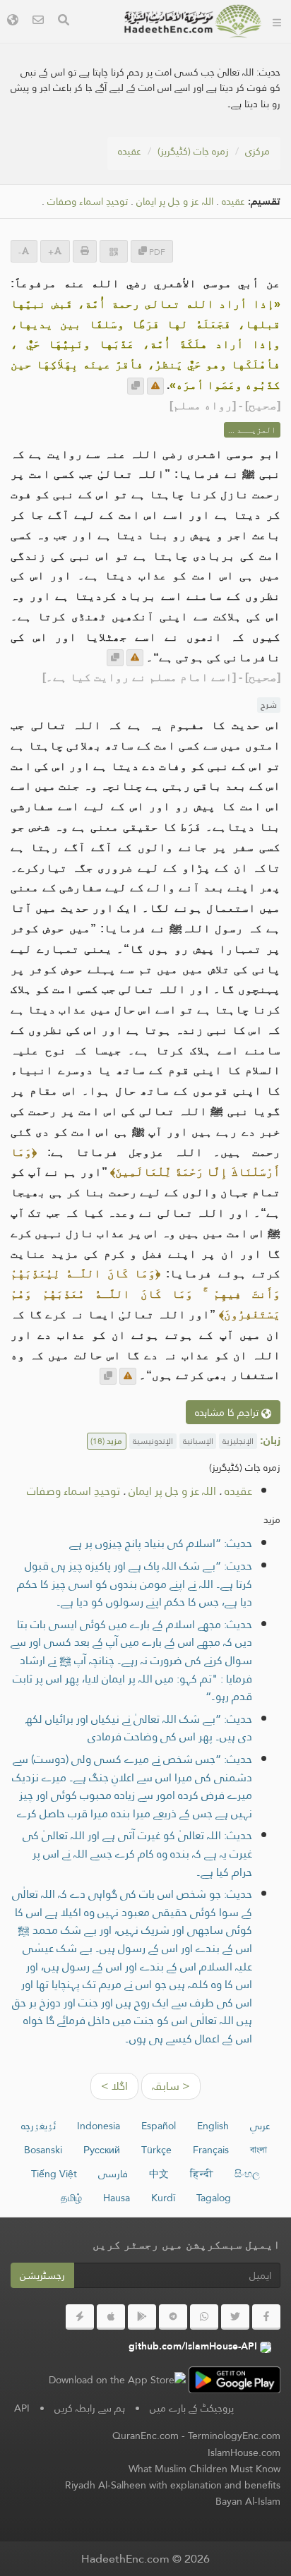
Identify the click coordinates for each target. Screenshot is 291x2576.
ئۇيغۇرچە (38, 2126)
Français (211, 2150)
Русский (102, 2150)
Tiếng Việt (54, 2174)
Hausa (117, 2198)
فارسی (113, 2174)
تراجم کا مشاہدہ (228, 1412)
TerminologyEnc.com (234, 2436)
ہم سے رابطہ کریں (90, 2408)
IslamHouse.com (244, 2452)
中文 (159, 2174)
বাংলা (259, 2150)
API (22, 2408)
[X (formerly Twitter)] (235, 2317)
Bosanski (43, 2150)
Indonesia (99, 2126)
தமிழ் (71, 2198)
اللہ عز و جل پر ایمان (175, 201)
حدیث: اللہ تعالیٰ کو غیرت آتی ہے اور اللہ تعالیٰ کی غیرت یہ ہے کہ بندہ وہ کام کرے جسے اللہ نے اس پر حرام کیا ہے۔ (137, 1853)
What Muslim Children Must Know (204, 2469)
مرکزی (257, 151)
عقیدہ (130, 151)
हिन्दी (202, 2174)
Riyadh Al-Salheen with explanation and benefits (173, 2485)
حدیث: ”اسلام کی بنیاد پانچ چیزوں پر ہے (161, 1543)
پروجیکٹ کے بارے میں (192, 2408)
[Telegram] (173, 2317)
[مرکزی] (277, 21)
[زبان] (13, 22)
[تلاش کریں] (64, 22)
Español (159, 2126)
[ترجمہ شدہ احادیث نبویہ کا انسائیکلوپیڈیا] (193, 21)
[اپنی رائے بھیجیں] (155, 386)
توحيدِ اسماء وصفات (88, 201)
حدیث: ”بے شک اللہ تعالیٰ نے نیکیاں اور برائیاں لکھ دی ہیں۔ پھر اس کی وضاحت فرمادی (139, 1728)
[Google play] (142, 2317)
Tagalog (214, 2198)
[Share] (114, 251)
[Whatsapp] (204, 2317)
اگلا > (114, 2086)
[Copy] (136, 386)
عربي (260, 2126)
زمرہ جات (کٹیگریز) (193, 151)
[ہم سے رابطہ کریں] (38, 22)
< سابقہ (171, 2086)
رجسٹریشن (42, 2275)
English (213, 2126)
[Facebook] (266, 2317)
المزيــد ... (252, 430)
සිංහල (247, 2174)
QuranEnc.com (145, 2436)
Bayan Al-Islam (248, 2501)
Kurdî (163, 2198)
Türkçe (156, 2150)
